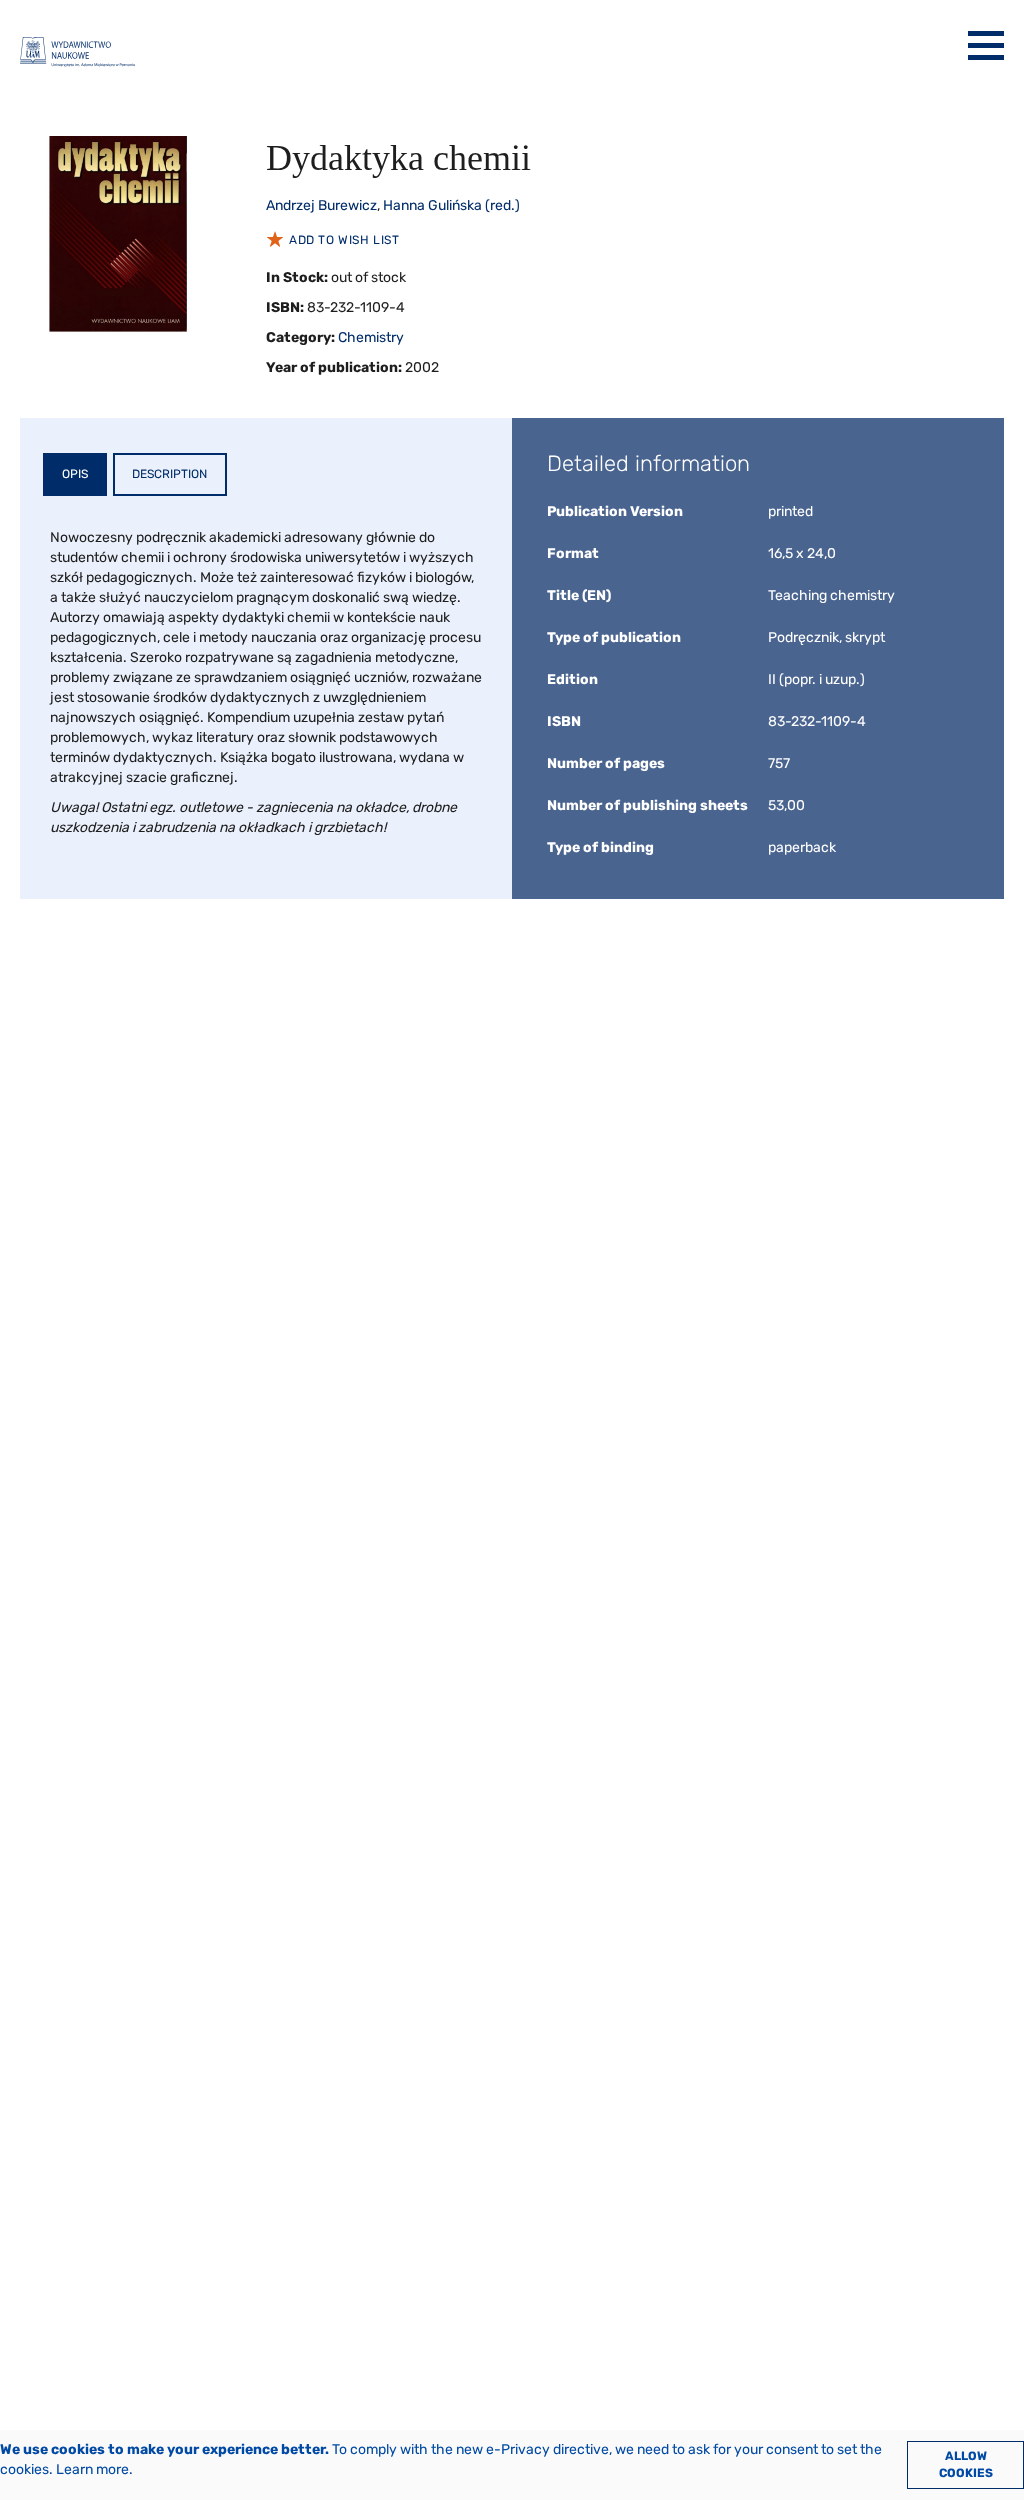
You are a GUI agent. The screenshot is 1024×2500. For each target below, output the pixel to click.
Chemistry (371, 337)
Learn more (92, 2469)
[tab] (75, 474)
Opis (75, 474)
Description (169, 474)
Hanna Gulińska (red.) (451, 205)
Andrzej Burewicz (321, 205)
